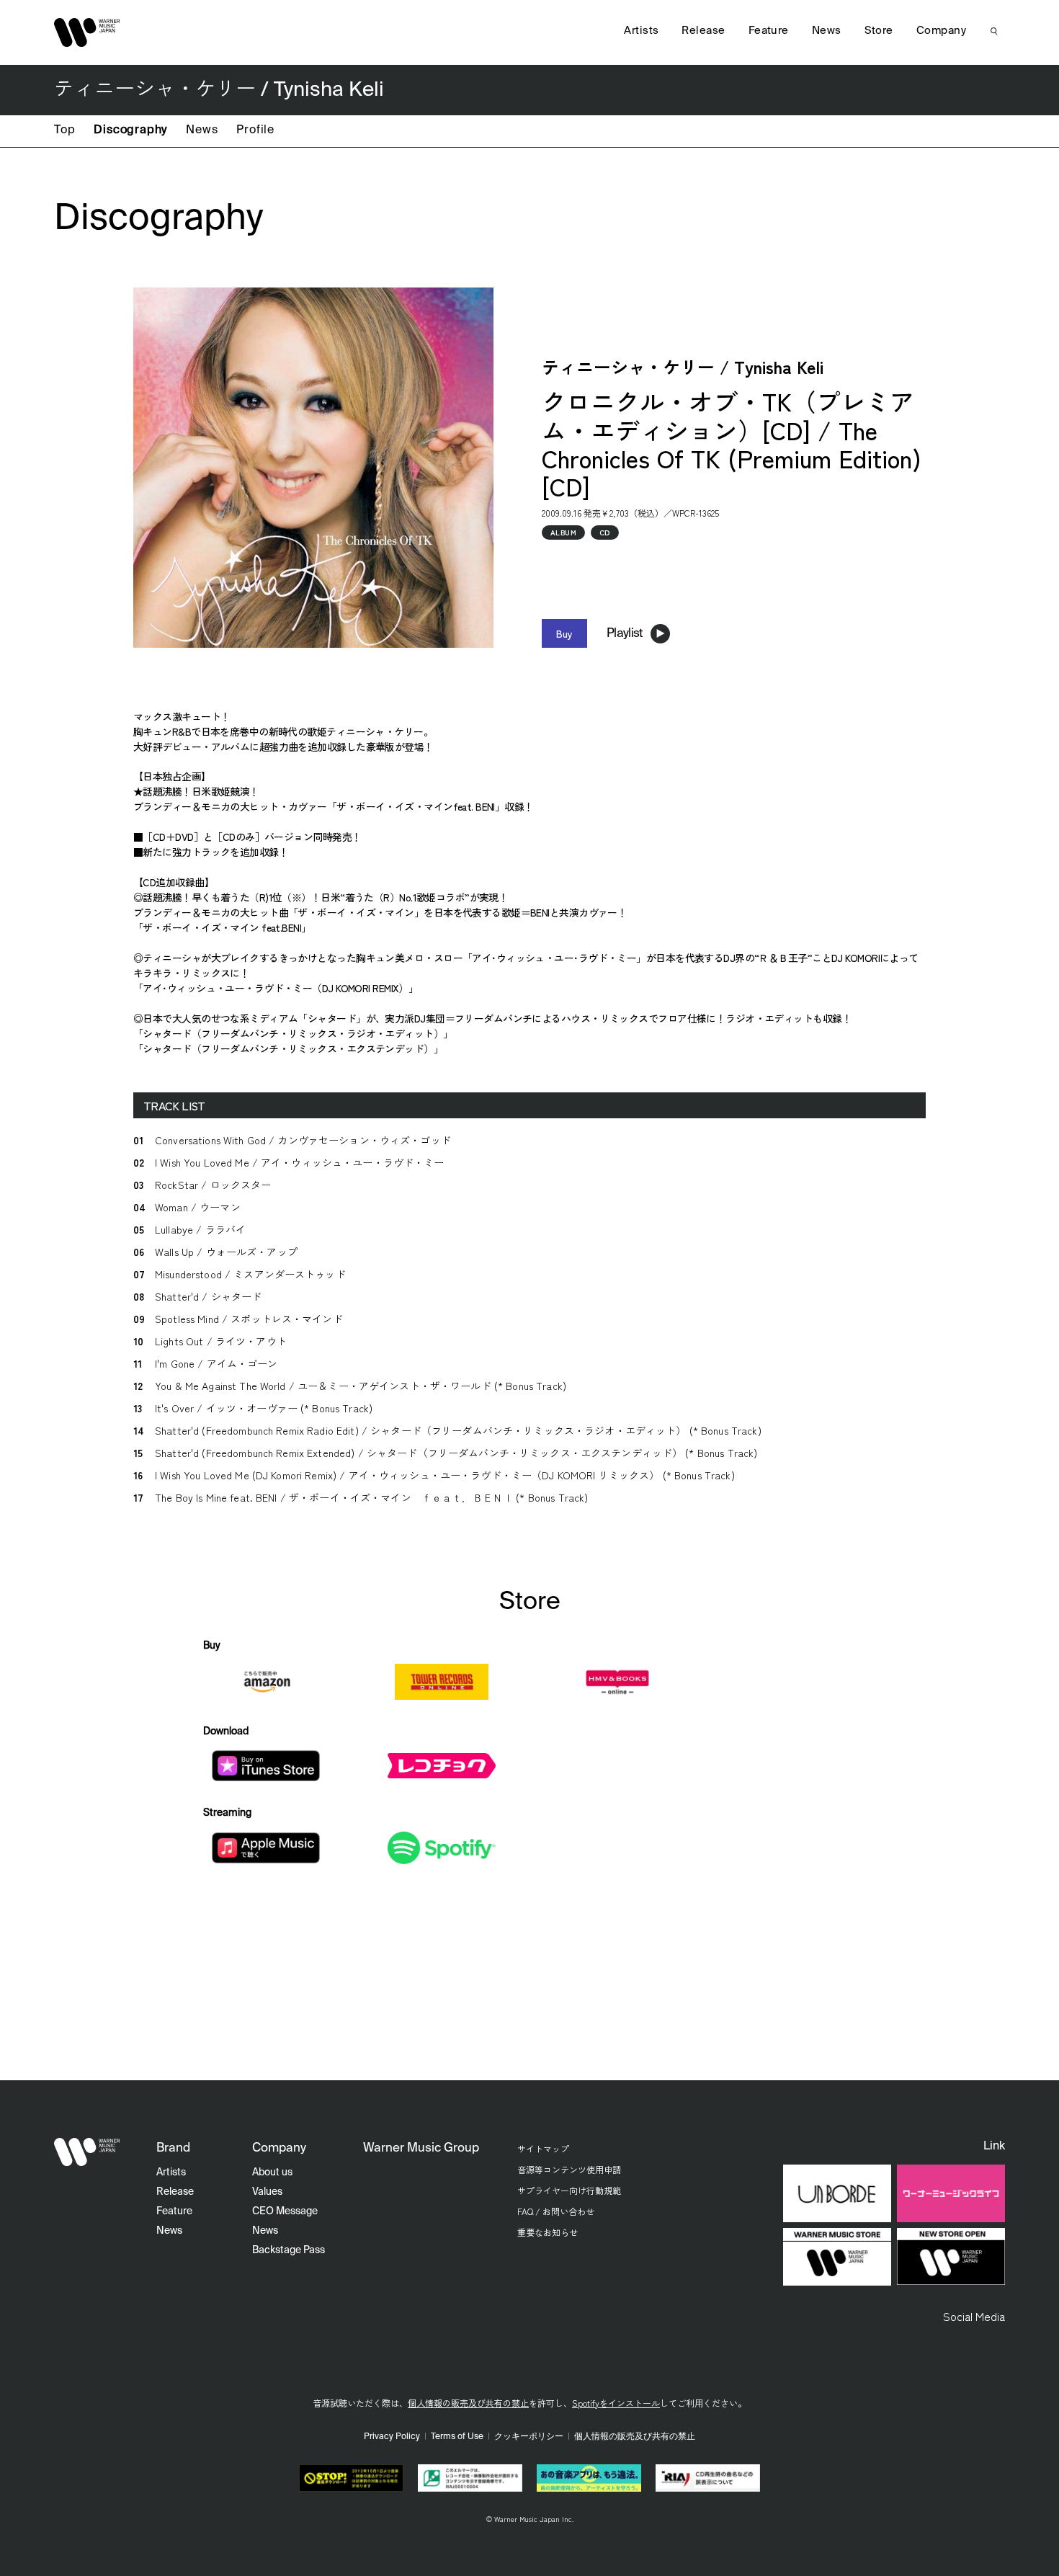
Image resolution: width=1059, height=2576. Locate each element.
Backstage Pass (289, 2250)
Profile (255, 130)
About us (272, 2172)
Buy (564, 633)
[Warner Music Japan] (87, 2152)
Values (267, 2192)
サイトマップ (543, 2148)
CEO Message (285, 2211)
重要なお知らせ (548, 2232)
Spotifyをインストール (616, 2403)
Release (703, 31)
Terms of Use (457, 2437)
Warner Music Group (421, 2148)
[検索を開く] (994, 31)
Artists (641, 31)
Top (64, 130)
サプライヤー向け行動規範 (569, 2190)
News (202, 130)
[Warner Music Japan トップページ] (87, 32)
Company (941, 31)
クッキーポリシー (529, 2437)
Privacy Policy (392, 2437)
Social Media (974, 2316)
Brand (173, 2148)
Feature (769, 31)
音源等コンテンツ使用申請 (569, 2169)
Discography (130, 130)
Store (879, 31)
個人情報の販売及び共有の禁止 (468, 2403)
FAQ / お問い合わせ (556, 2211)
